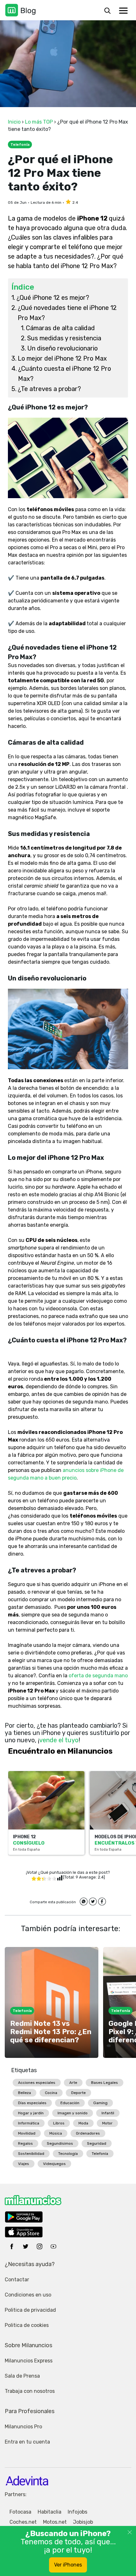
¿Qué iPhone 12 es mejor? (54, 298)
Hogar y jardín (31, 2113)
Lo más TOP (39, 122)
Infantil (108, 2113)
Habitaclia (49, 2512)
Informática (29, 2123)
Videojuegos (54, 2164)
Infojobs (77, 2512)
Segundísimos (60, 2143)
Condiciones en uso (28, 2295)
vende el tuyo (59, 1740)
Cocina (51, 2093)
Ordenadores (88, 2133)
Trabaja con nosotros (30, 2391)
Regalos (25, 2143)
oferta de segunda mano (98, 1676)
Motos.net (55, 2522)
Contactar (17, 2280)
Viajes (24, 2164)
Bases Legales (105, 2083)
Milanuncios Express (29, 2361)
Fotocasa (20, 2512)
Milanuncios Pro (23, 2427)
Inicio (14, 122)
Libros (59, 2123)
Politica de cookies (27, 2325)
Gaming (100, 2103)
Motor (107, 2123)
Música (56, 2133)
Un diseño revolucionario (62, 348)
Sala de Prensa (22, 2376)
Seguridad (97, 2143)
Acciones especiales (37, 2083)
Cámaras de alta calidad (60, 328)
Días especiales (32, 2103)
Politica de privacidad (30, 2310)
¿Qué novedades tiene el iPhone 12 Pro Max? (67, 313)
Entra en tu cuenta (27, 2442)
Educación (70, 2103)
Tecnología (68, 2154)
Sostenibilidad (31, 2154)
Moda (83, 2123)
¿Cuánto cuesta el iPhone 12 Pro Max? (65, 374)
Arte (73, 2083)
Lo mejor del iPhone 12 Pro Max (63, 358)
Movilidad (27, 2133)
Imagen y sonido (73, 2113)
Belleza (25, 2093)
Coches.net (23, 2522)
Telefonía (100, 2154)
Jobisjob (83, 2522)
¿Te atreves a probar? (49, 389)
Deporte (78, 2093)
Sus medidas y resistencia (64, 338)
